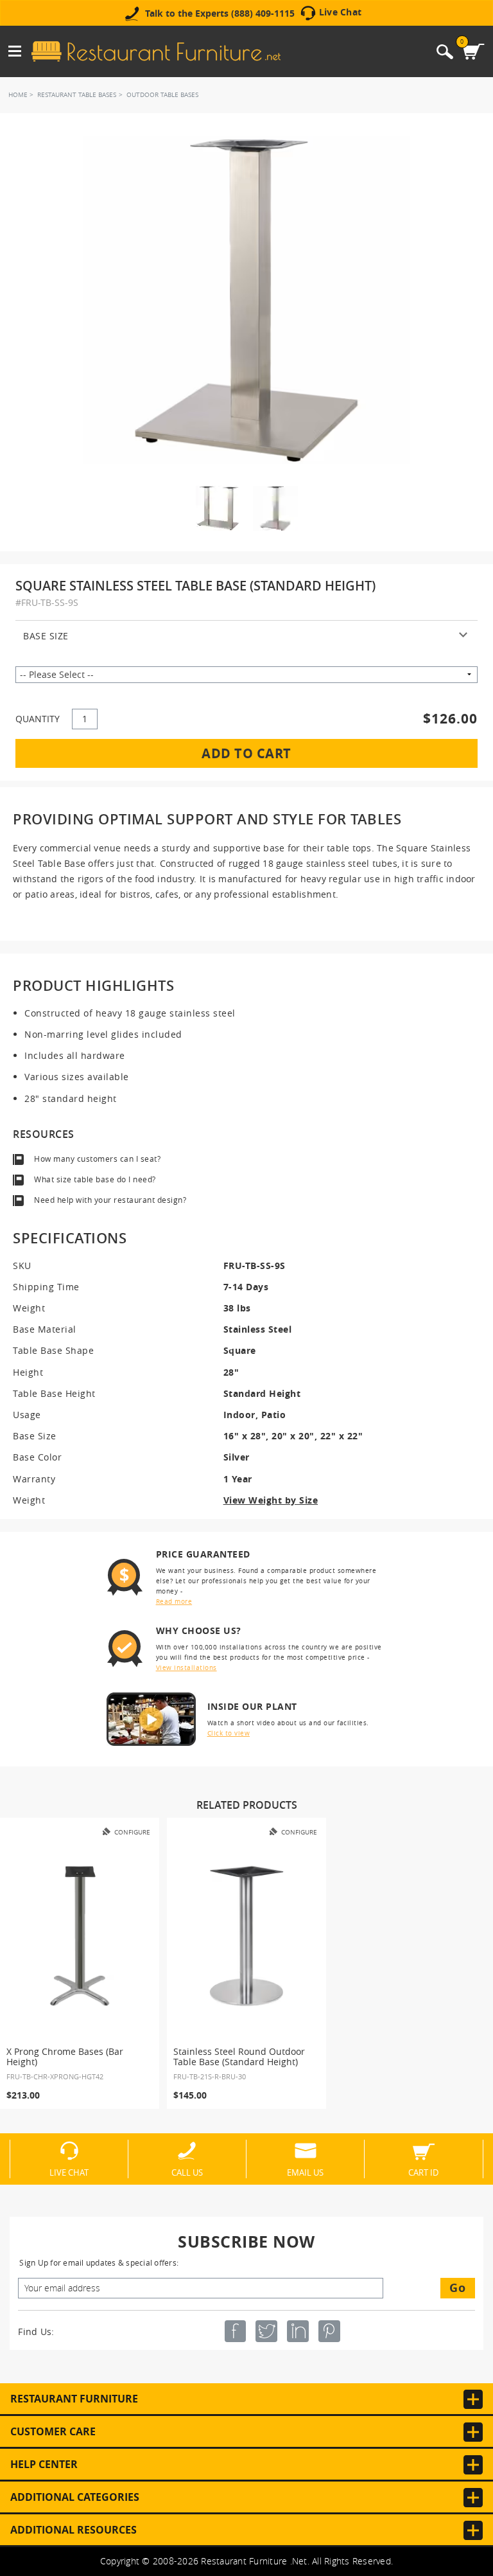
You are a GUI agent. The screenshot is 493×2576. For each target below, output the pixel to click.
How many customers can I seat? (97, 1159)
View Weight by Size (271, 1500)
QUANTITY (38, 719)
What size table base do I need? (95, 1179)
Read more (174, 1602)
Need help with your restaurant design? (110, 1200)
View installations (186, 1668)
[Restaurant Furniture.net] (156, 51)
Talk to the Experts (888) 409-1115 (220, 13)
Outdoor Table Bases (162, 95)
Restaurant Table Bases (77, 95)
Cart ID (423, 2172)
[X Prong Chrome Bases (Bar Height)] (80, 1936)
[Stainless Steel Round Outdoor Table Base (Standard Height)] (246, 1936)
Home (18, 95)
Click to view (229, 1733)
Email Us (305, 2172)
